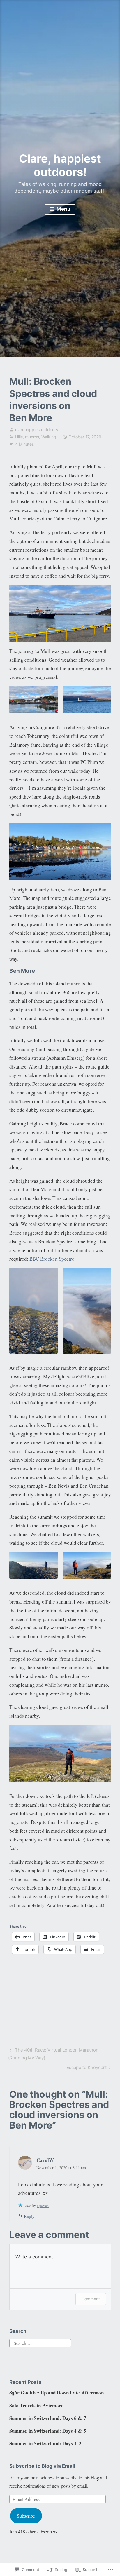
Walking (49, 437)
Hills (19, 437)
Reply (29, 2216)
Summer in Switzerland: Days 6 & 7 (48, 2418)
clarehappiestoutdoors (37, 429)
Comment (91, 2299)
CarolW (45, 2160)
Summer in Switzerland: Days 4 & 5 (48, 2431)
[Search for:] (40, 2342)
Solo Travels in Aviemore (36, 2405)
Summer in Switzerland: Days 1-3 (45, 2443)
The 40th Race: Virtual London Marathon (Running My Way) (53, 2054)
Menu (63, 209)
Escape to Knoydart (87, 2068)
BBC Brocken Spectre (52, 1259)
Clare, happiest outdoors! (60, 165)
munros (32, 437)
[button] (33, 699)
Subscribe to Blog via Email (42, 2466)
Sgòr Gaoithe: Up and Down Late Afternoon (57, 2393)
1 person (43, 2206)
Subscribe (26, 2516)
